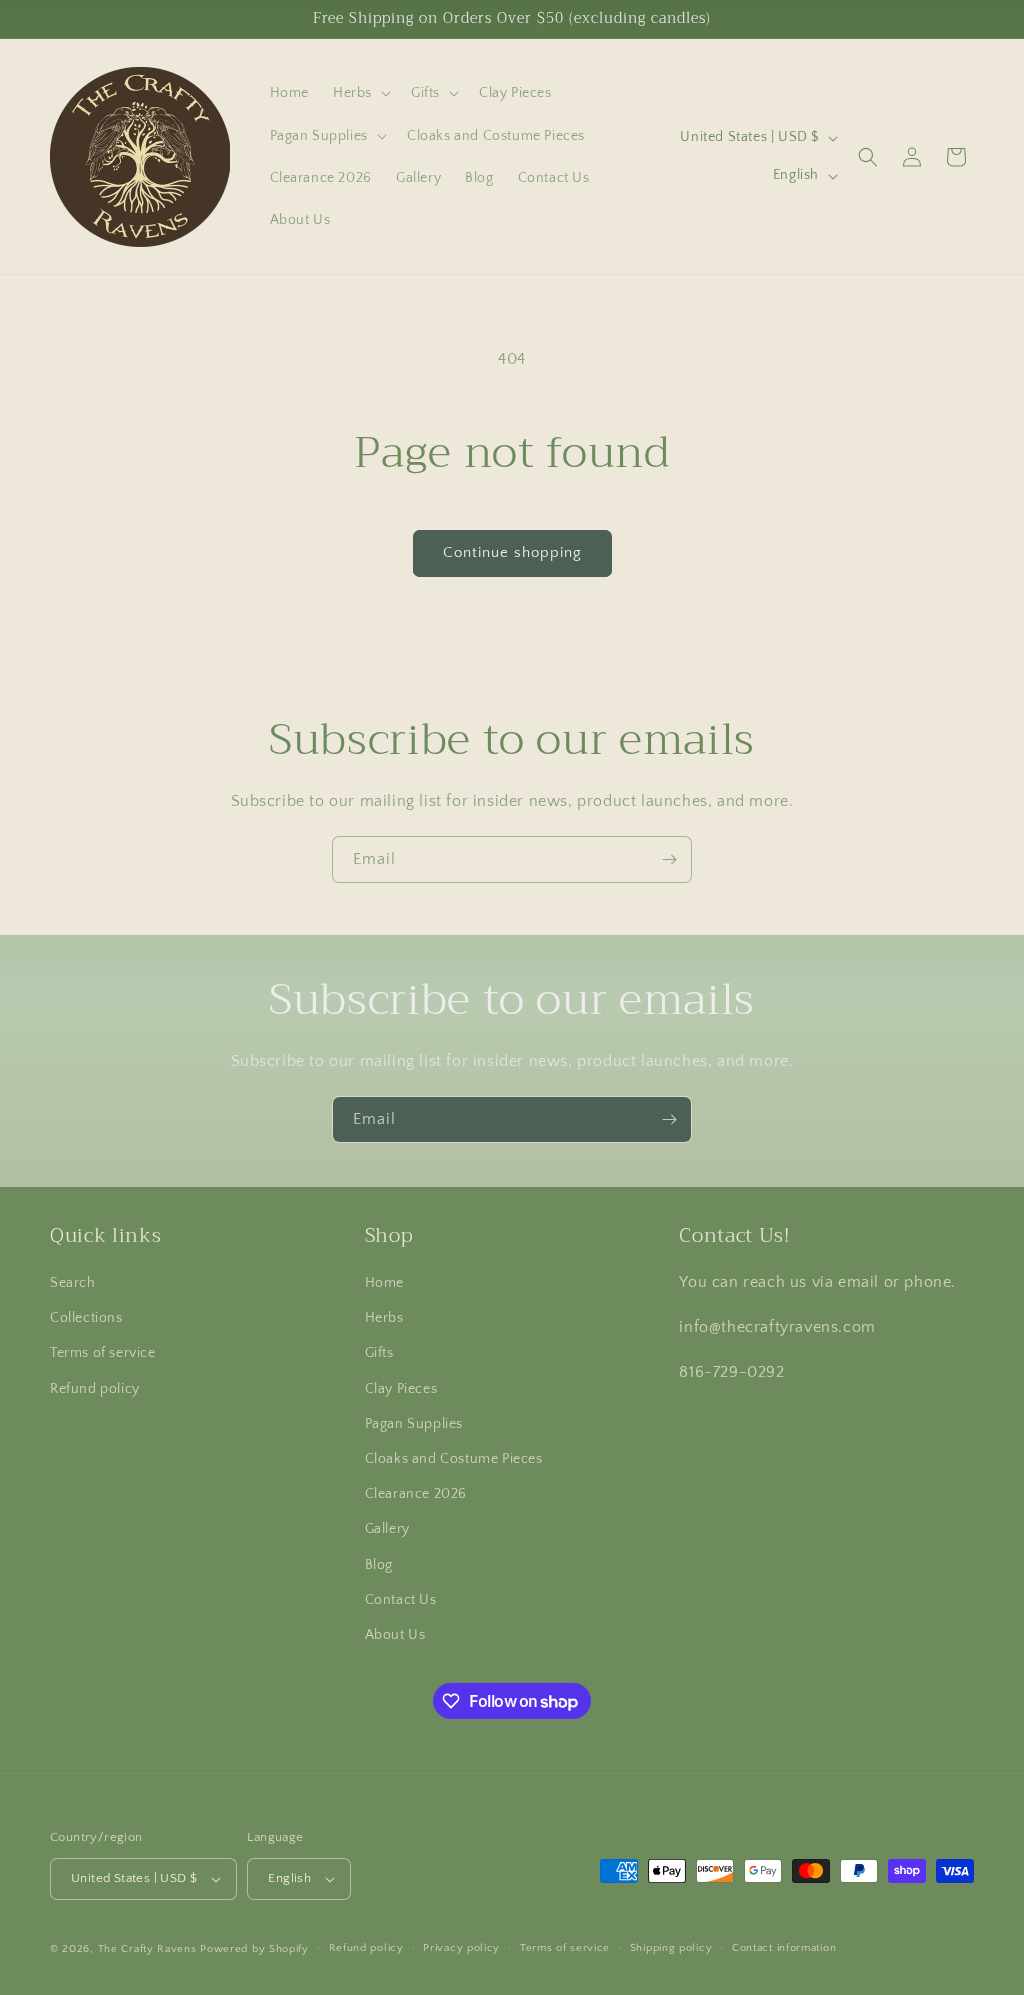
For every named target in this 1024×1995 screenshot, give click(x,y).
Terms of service (103, 1353)
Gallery (387, 1529)
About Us (395, 1635)
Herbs (384, 1318)
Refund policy (95, 1389)
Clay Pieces (401, 1389)
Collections (86, 1318)
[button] (360, 93)
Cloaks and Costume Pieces (454, 1459)
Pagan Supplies (414, 1424)
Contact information (784, 1948)
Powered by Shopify (254, 1949)
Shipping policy (671, 1948)
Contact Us (401, 1600)
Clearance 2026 (416, 1494)
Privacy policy (461, 1948)
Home (384, 1283)
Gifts (379, 1353)
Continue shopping (512, 552)
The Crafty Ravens (147, 1949)
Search (73, 1283)
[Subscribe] (669, 859)
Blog (379, 1565)
